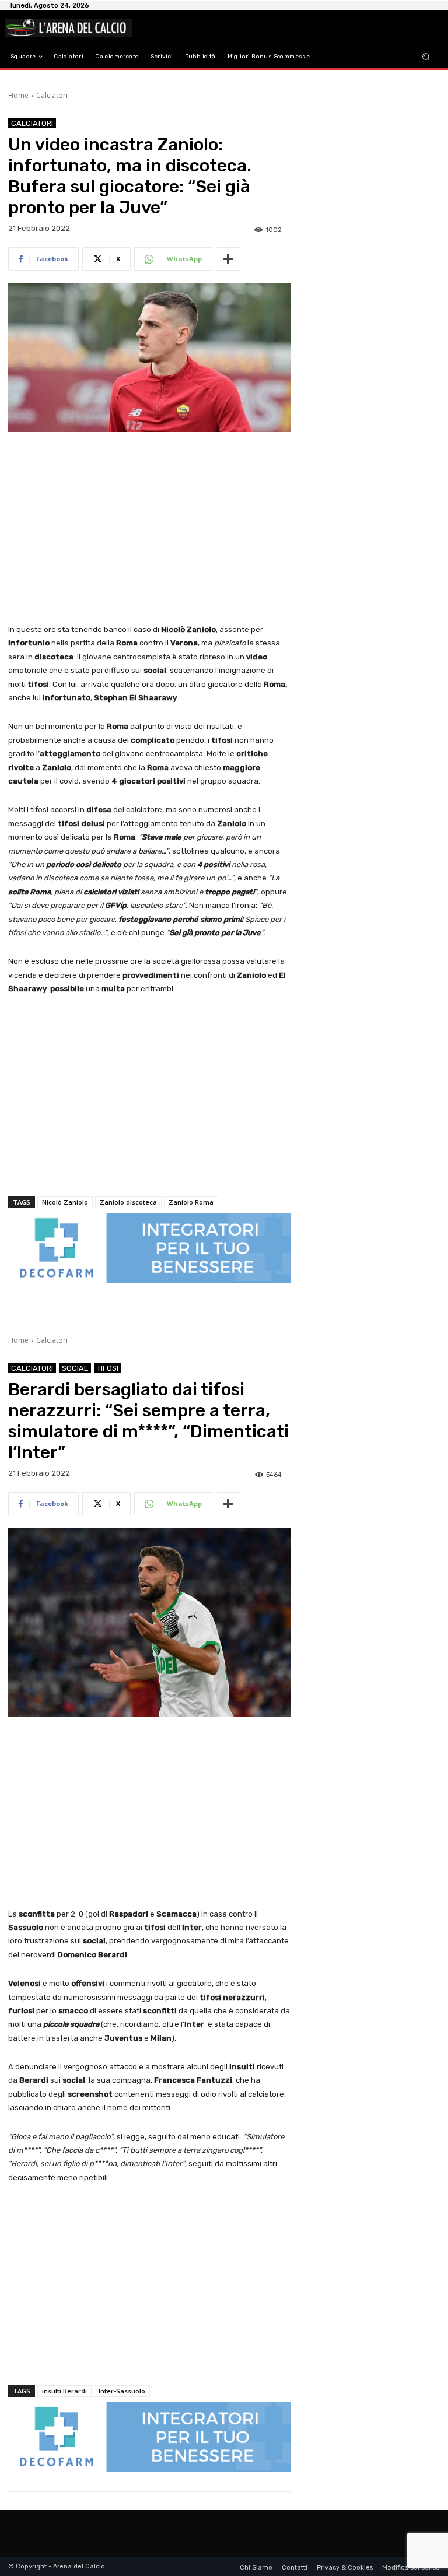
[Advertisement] (149, 529)
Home (18, 95)
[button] (426, 57)
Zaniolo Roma (191, 1202)
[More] (228, 259)
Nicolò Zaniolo (65, 1202)
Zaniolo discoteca (128, 1202)
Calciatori (52, 95)
